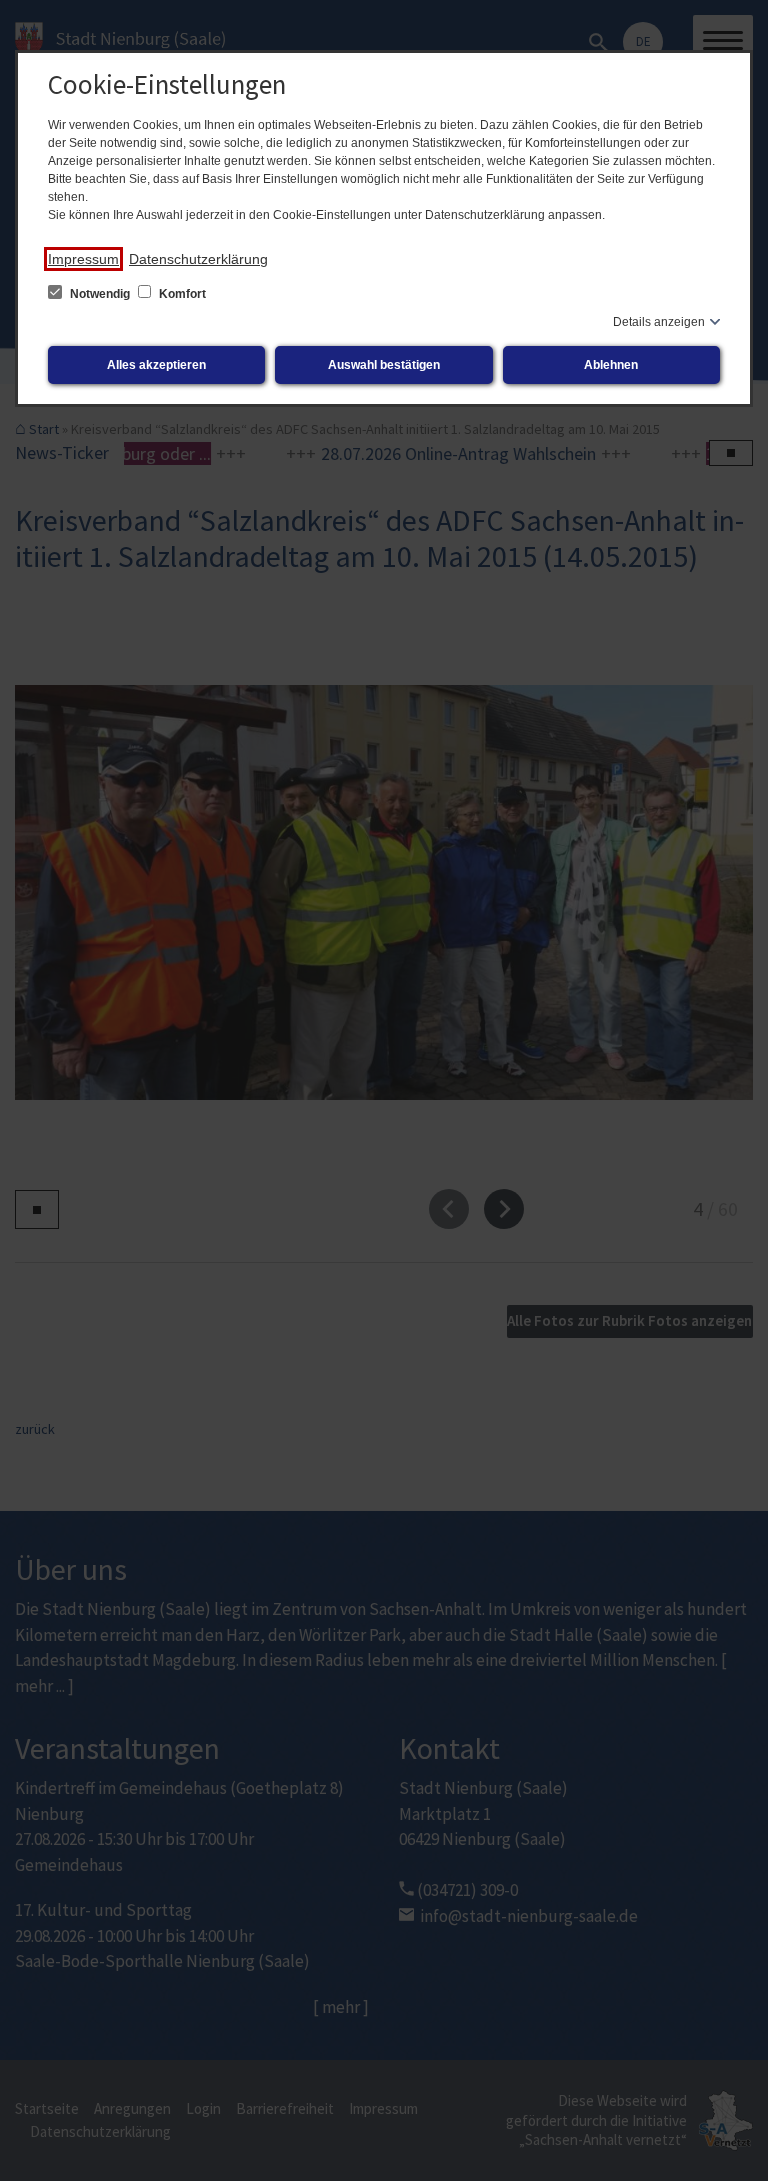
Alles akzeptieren (156, 365)
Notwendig (100, 294)
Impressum (83, 259)
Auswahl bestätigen (384, 365)
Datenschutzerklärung (198, 259)
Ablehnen (611, 365)
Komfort (181, 294)
